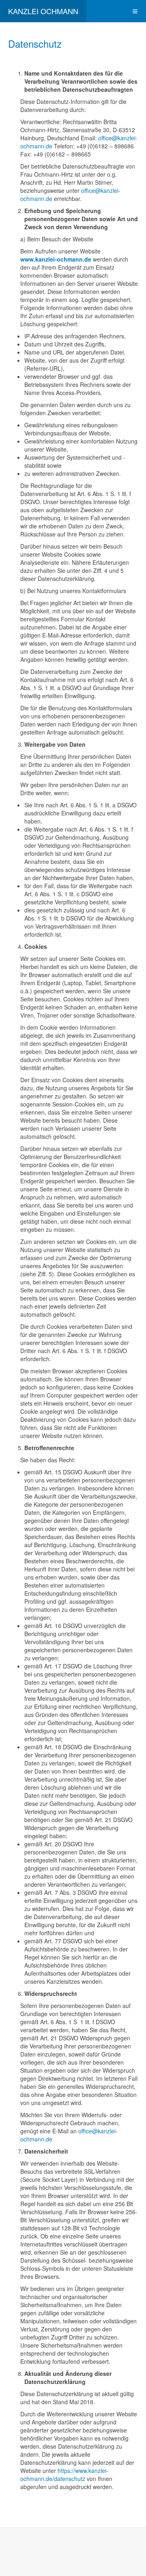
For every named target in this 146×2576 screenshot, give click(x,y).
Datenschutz (35, 43)
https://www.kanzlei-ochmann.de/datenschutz (64, 2475)
